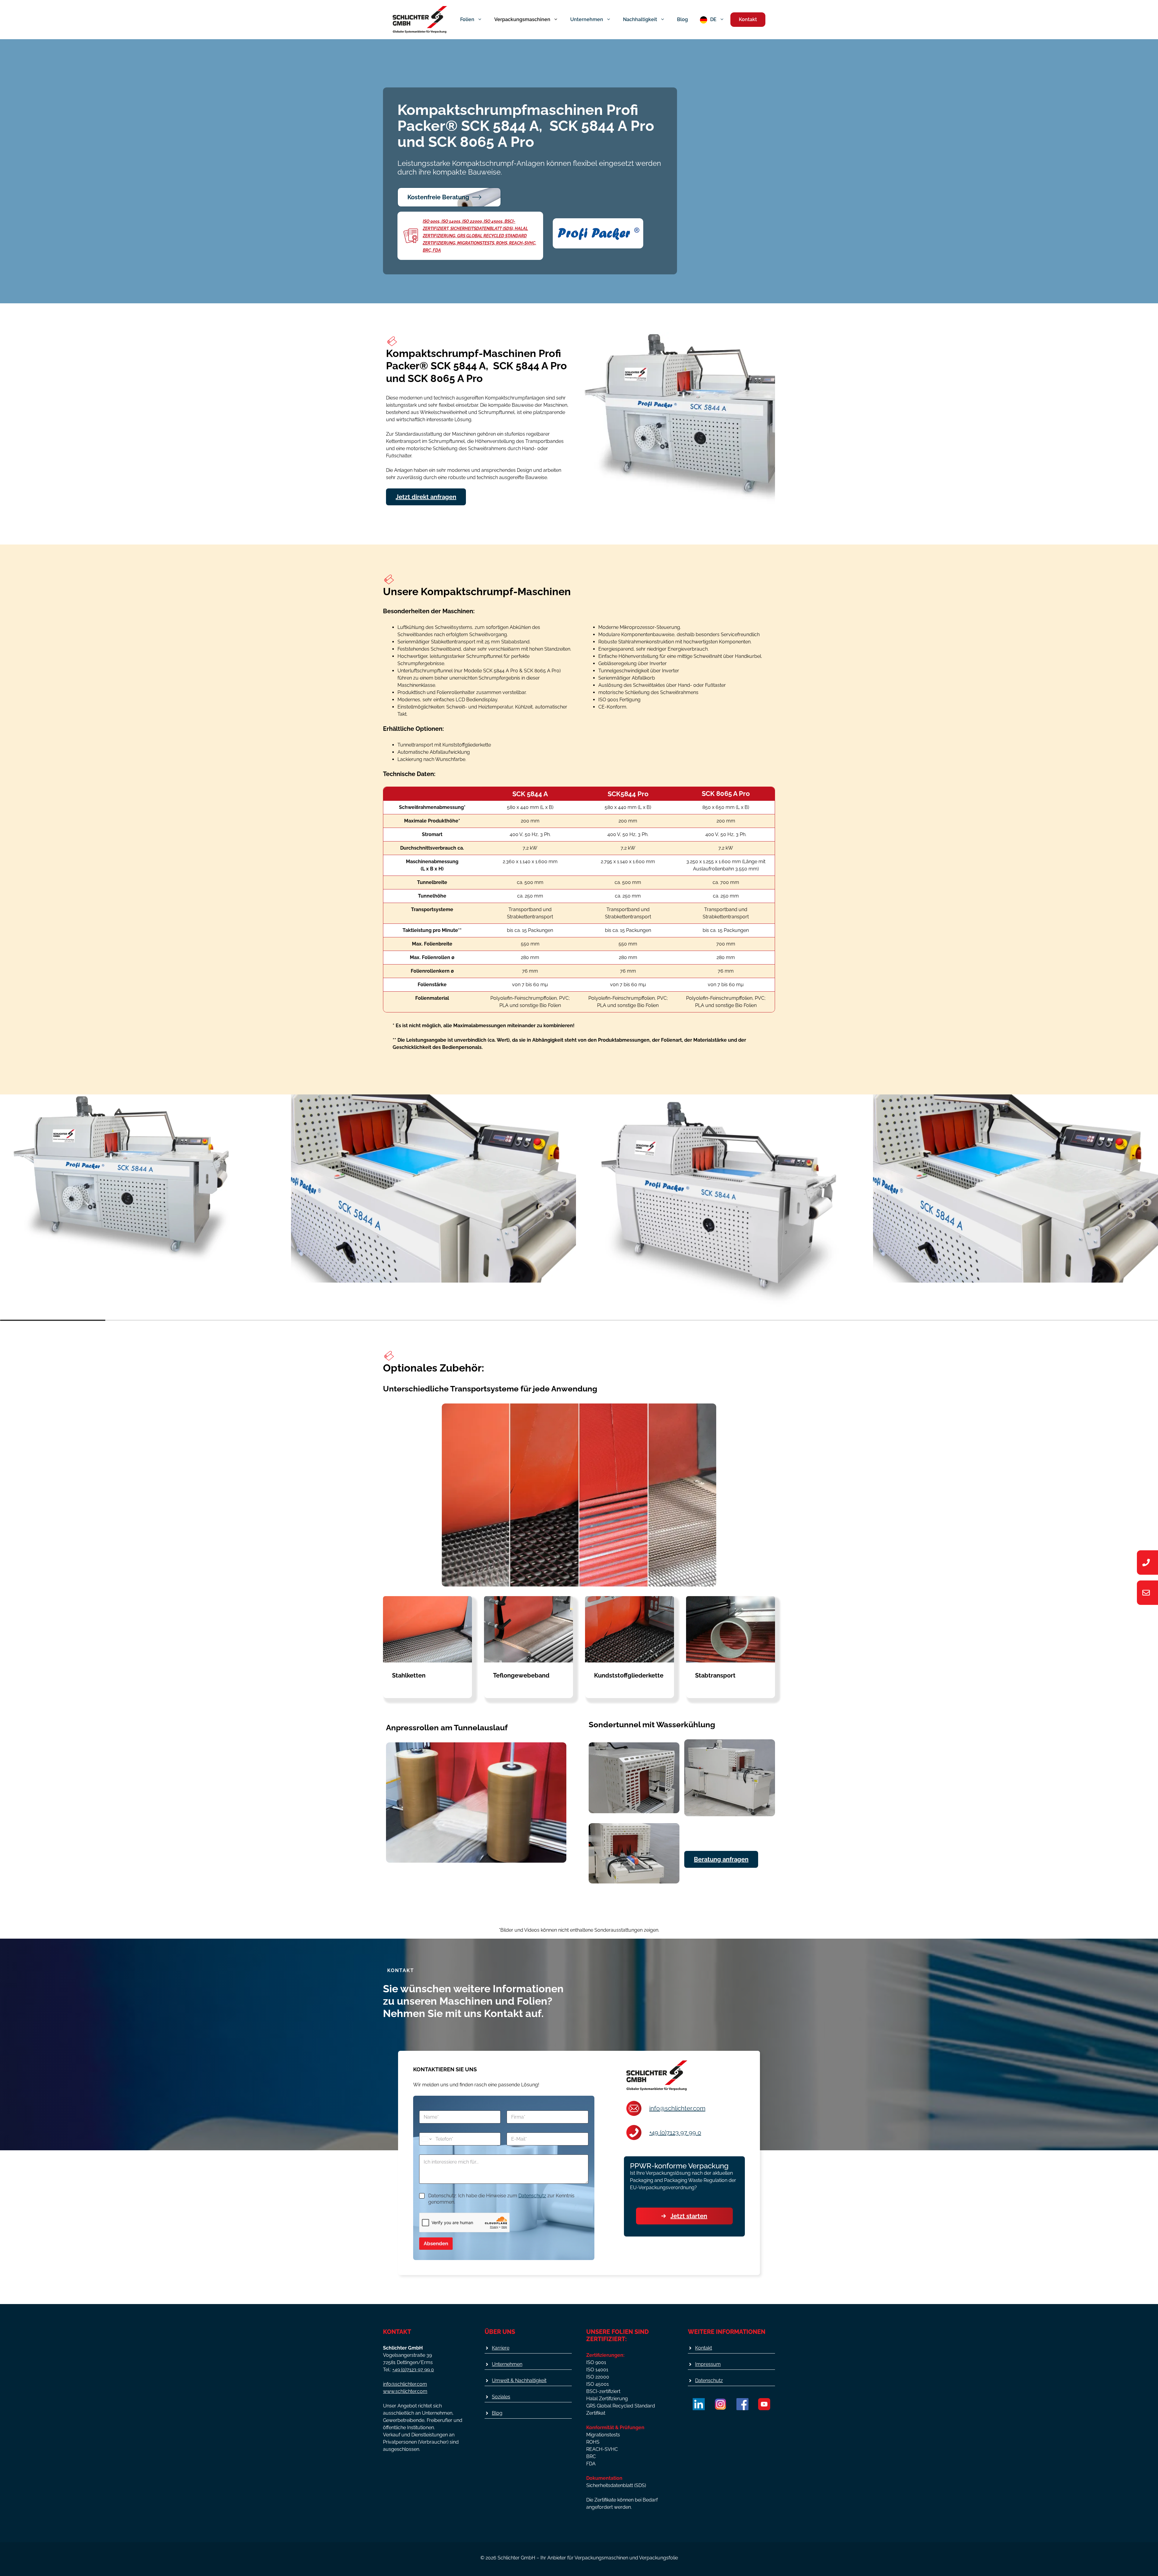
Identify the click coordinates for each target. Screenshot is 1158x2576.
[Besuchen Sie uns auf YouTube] (764, 2404)
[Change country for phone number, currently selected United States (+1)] (426, 2139)
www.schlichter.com (405, 2391)
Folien (467, 19)
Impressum (708, 2364)
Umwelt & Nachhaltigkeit (519, 2380)
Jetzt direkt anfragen (426, 497)
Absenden (436, 2243)
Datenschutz (532, 2196)
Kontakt (748, 19)
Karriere (501, 2348)
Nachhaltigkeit (640, 19)
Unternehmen (587, 19)
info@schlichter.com (677, 2108)
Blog (682, 19)
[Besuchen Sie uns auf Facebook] (742, 2404)
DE (713, 19)
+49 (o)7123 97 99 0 (675, 2132)
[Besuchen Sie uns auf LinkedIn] (699, 2404)
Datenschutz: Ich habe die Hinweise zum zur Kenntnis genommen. (501, 2199)
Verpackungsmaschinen (522, 19)
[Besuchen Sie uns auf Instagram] (720, 2404)
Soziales (501, 2397)
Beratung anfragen (721, 1859)
